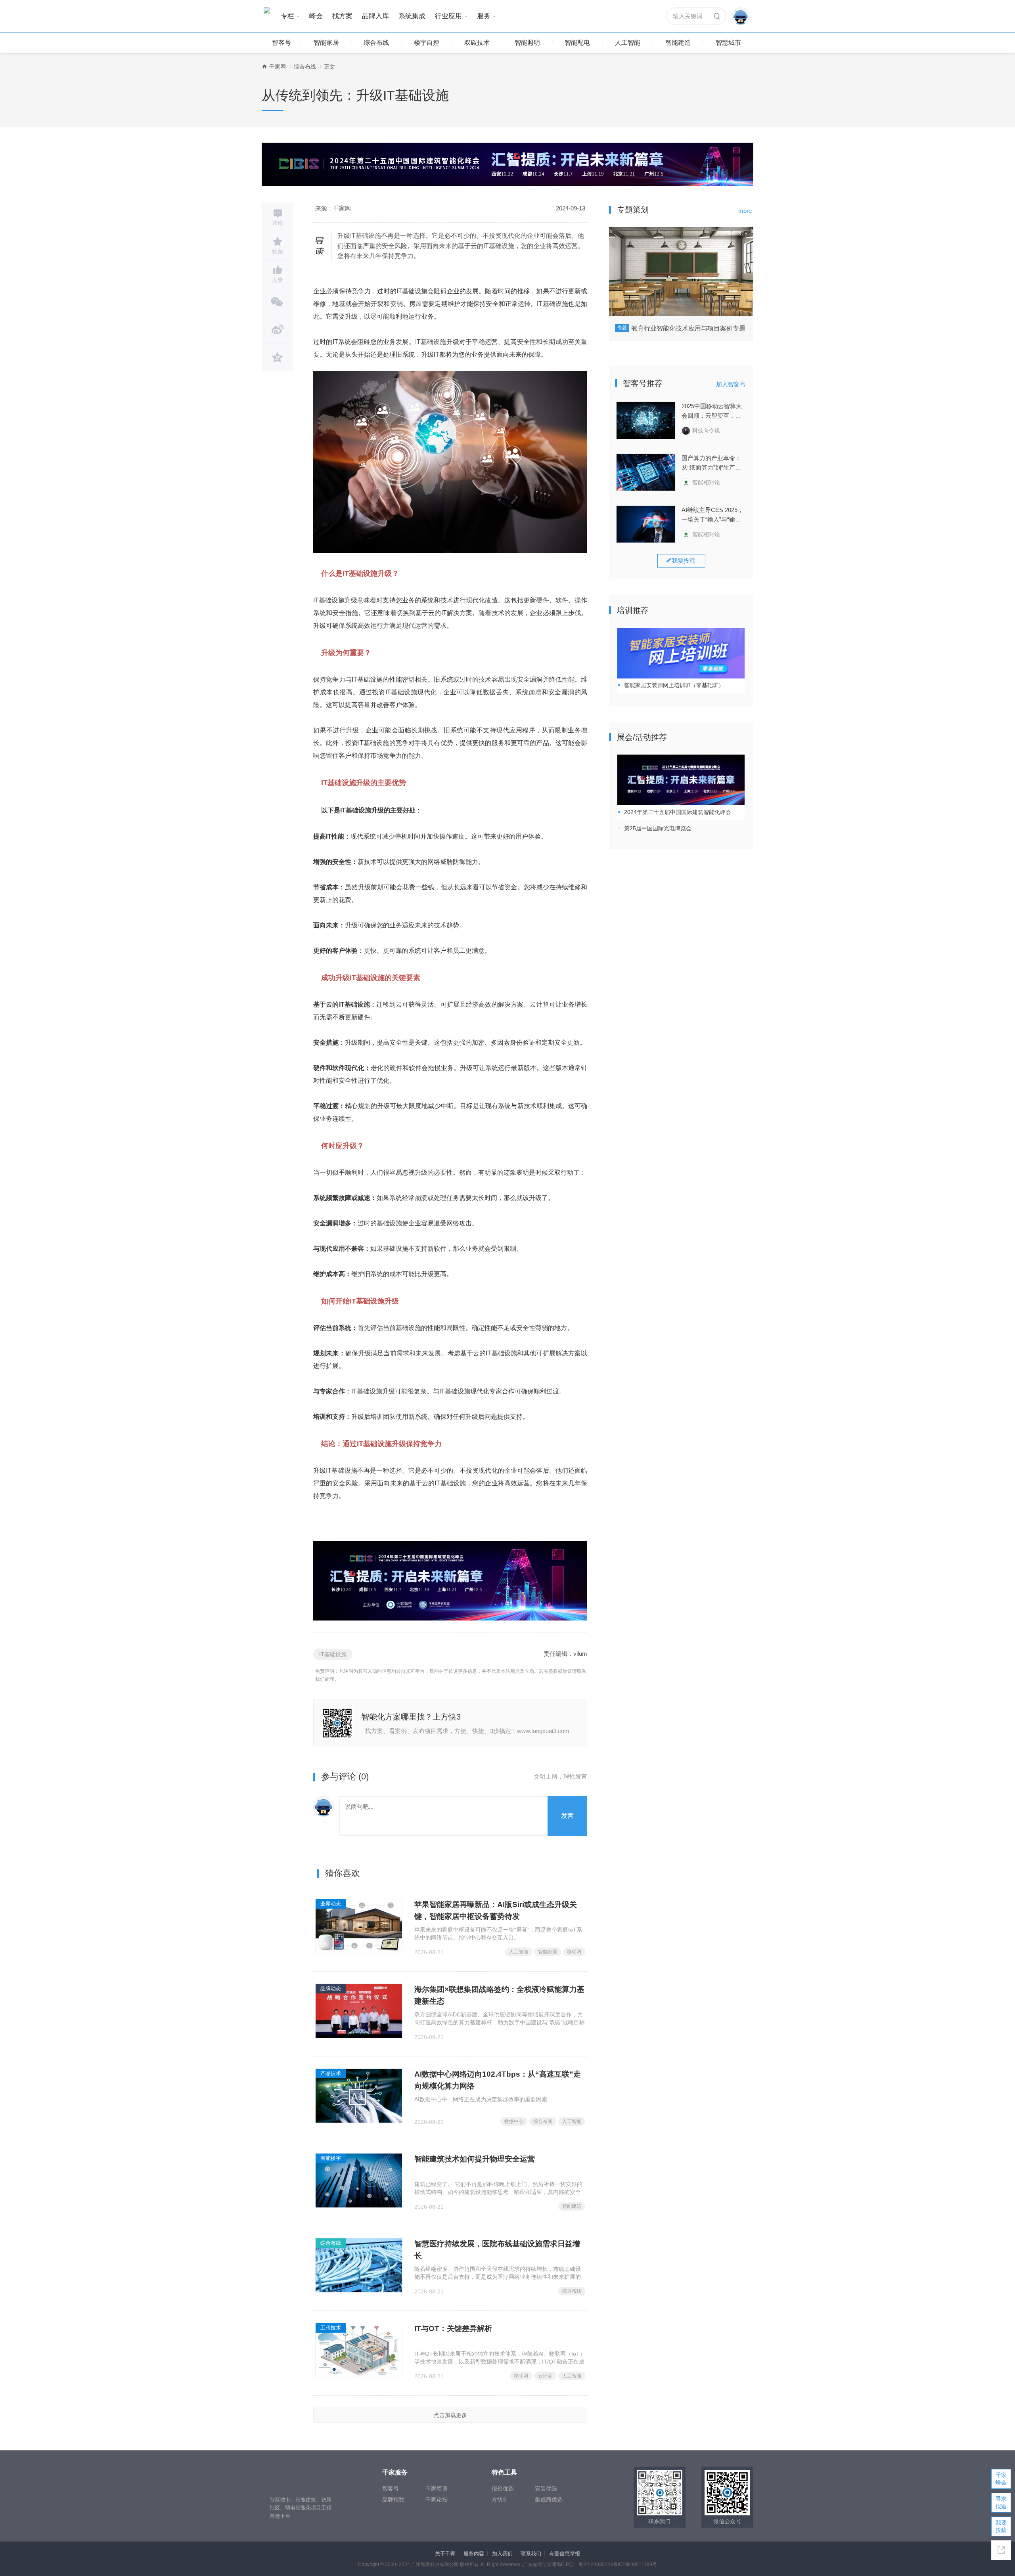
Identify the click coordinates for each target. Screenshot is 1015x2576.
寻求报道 (1001, 2502)
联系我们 (531, 2554)
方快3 (499, 2500)
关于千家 (445, 2554)
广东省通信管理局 (542, 2565)
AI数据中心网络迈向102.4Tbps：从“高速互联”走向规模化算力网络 (498, 2080)
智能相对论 (706, 482)
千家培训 (437, 2488)
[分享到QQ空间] (278, 357)
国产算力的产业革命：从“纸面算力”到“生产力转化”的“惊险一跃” (711, 463)
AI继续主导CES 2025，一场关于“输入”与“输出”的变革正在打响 (712, 515)
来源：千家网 (333, 208)
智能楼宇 (331, 2158)
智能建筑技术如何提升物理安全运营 (475, 2159)
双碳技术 (477, 43)
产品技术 (331, 2073)
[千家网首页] (264, 67)
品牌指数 (393, 2500)
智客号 (282, 43)
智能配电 (577, 43)
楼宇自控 (427, 43)
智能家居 (326, 43)
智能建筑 (572, 2206)
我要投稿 (1001, 2526)
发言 (567, 1816)
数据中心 (514, 2121)
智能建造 (678, 43)
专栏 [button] (287, 16)
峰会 (316, 16)
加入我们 (502, 2554)
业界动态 (331, 1904)
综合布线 (376, 43)
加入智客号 (731, 384)
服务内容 (474, 2554)
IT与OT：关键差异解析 (453, 2329)
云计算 (545, 2376)
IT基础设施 (333, 1654)
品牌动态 (331, 1988)
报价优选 (503, 2488)
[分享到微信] (278, 302)
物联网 (574, 1952)
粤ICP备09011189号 (635, 2565)
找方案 (342, 16)
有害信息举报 (565, 2554)
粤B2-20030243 (596, 2565)
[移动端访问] (1001, 2550)
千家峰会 (1001, 2479)
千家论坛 (437, 2500)
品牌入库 (375, 16)
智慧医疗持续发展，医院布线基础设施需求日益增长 (497, 2250)
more (745, 211)
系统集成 (412, 16)
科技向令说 (706, 430)
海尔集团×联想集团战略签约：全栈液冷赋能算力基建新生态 (499, 1995)
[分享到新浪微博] (278, 330)
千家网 (278, 67)
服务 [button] (484, 16)
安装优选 (546, 2488)
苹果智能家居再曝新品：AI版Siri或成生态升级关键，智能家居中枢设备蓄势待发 (496, 1910)
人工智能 (628, 43)
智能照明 (527, 43)
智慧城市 (728, 43)
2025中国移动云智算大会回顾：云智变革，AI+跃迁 (712, 412)
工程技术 (331, 2328)
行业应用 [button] (448, 16)
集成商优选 (549, 2500)
